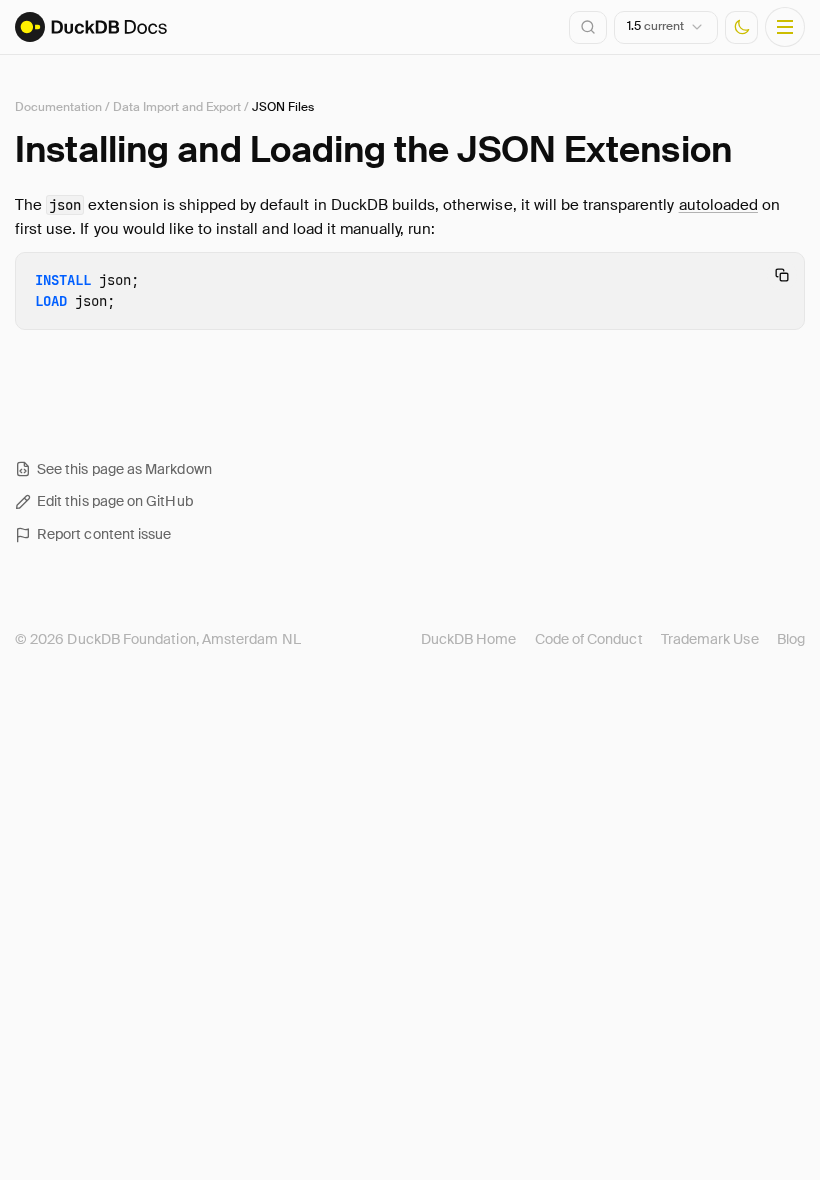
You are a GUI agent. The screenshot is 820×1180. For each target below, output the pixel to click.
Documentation (58, 107)
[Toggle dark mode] (741, 27)
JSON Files (283, 107)
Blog (791, 639)
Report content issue (104, 534)
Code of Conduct (589, 639)
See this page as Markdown (124, 469)
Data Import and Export (177, 107)
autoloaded (718, 205)
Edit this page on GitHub (115, 501)
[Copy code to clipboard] (782, 275)
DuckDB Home (469, 639)
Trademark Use (710, 639)
